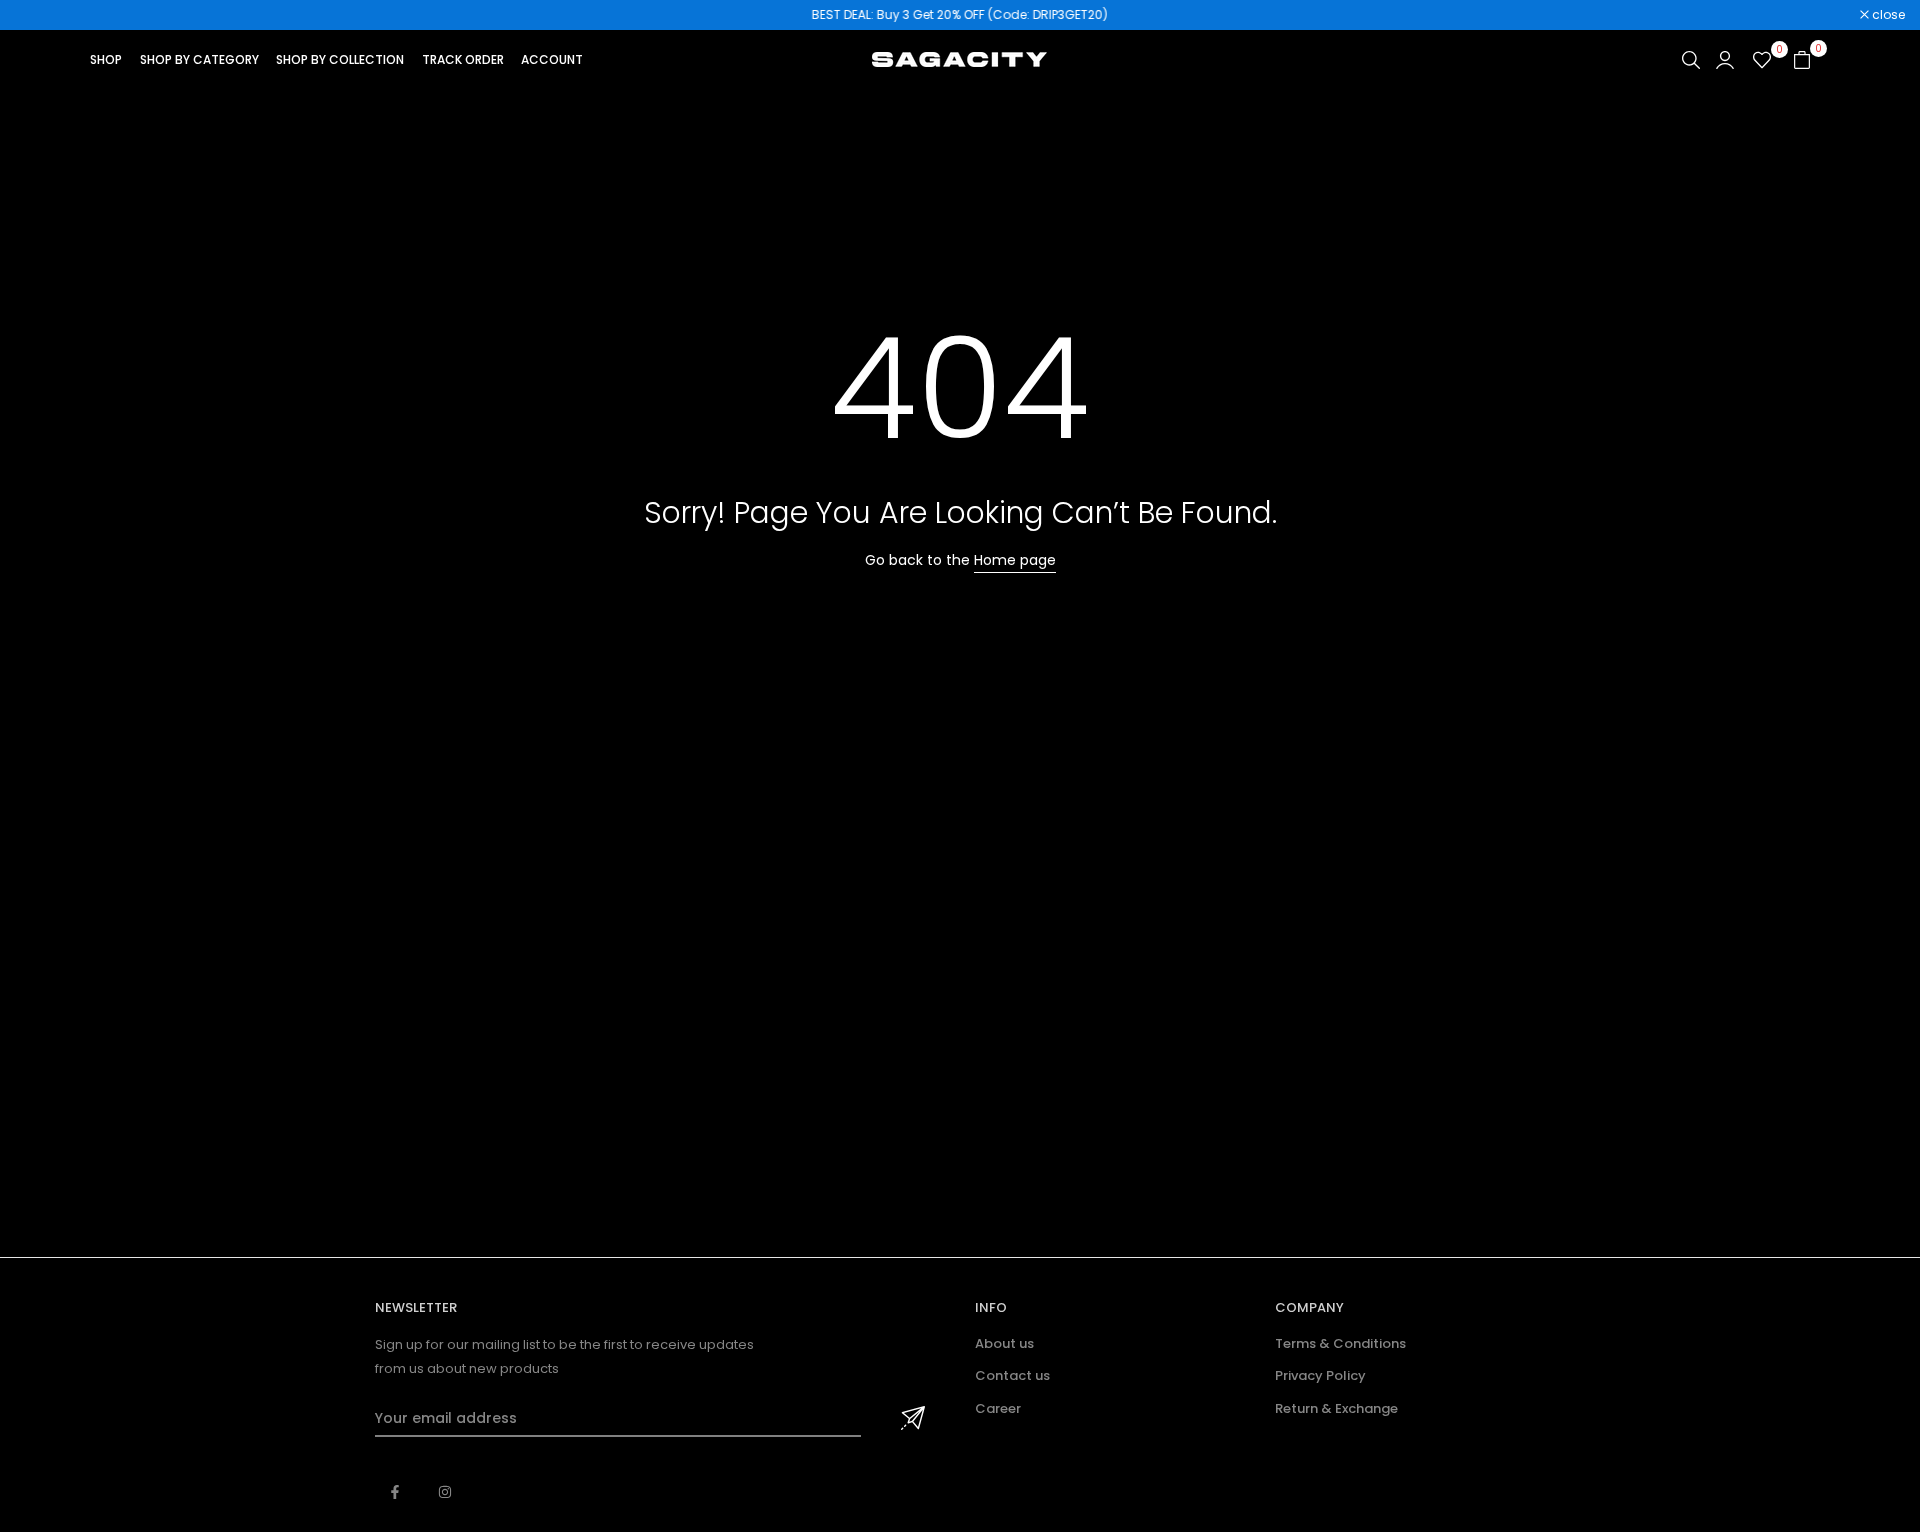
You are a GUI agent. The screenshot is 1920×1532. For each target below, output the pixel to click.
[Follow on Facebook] (395, 1492)
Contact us (1012, 1375)
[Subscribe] (910, 1419)
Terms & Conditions (1340, 1343)
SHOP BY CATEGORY (199, 59)
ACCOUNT (552, 59)
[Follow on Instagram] (445, 1492)
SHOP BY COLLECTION (340, 59)
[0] (1762, 60)
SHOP (106, 59)
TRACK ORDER (463, 59)
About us (1004, 1343)
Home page (1015, 560)
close (42, 15)
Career (998, 1408)
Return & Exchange (1336, 1408)
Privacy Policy (1320, 1375)
